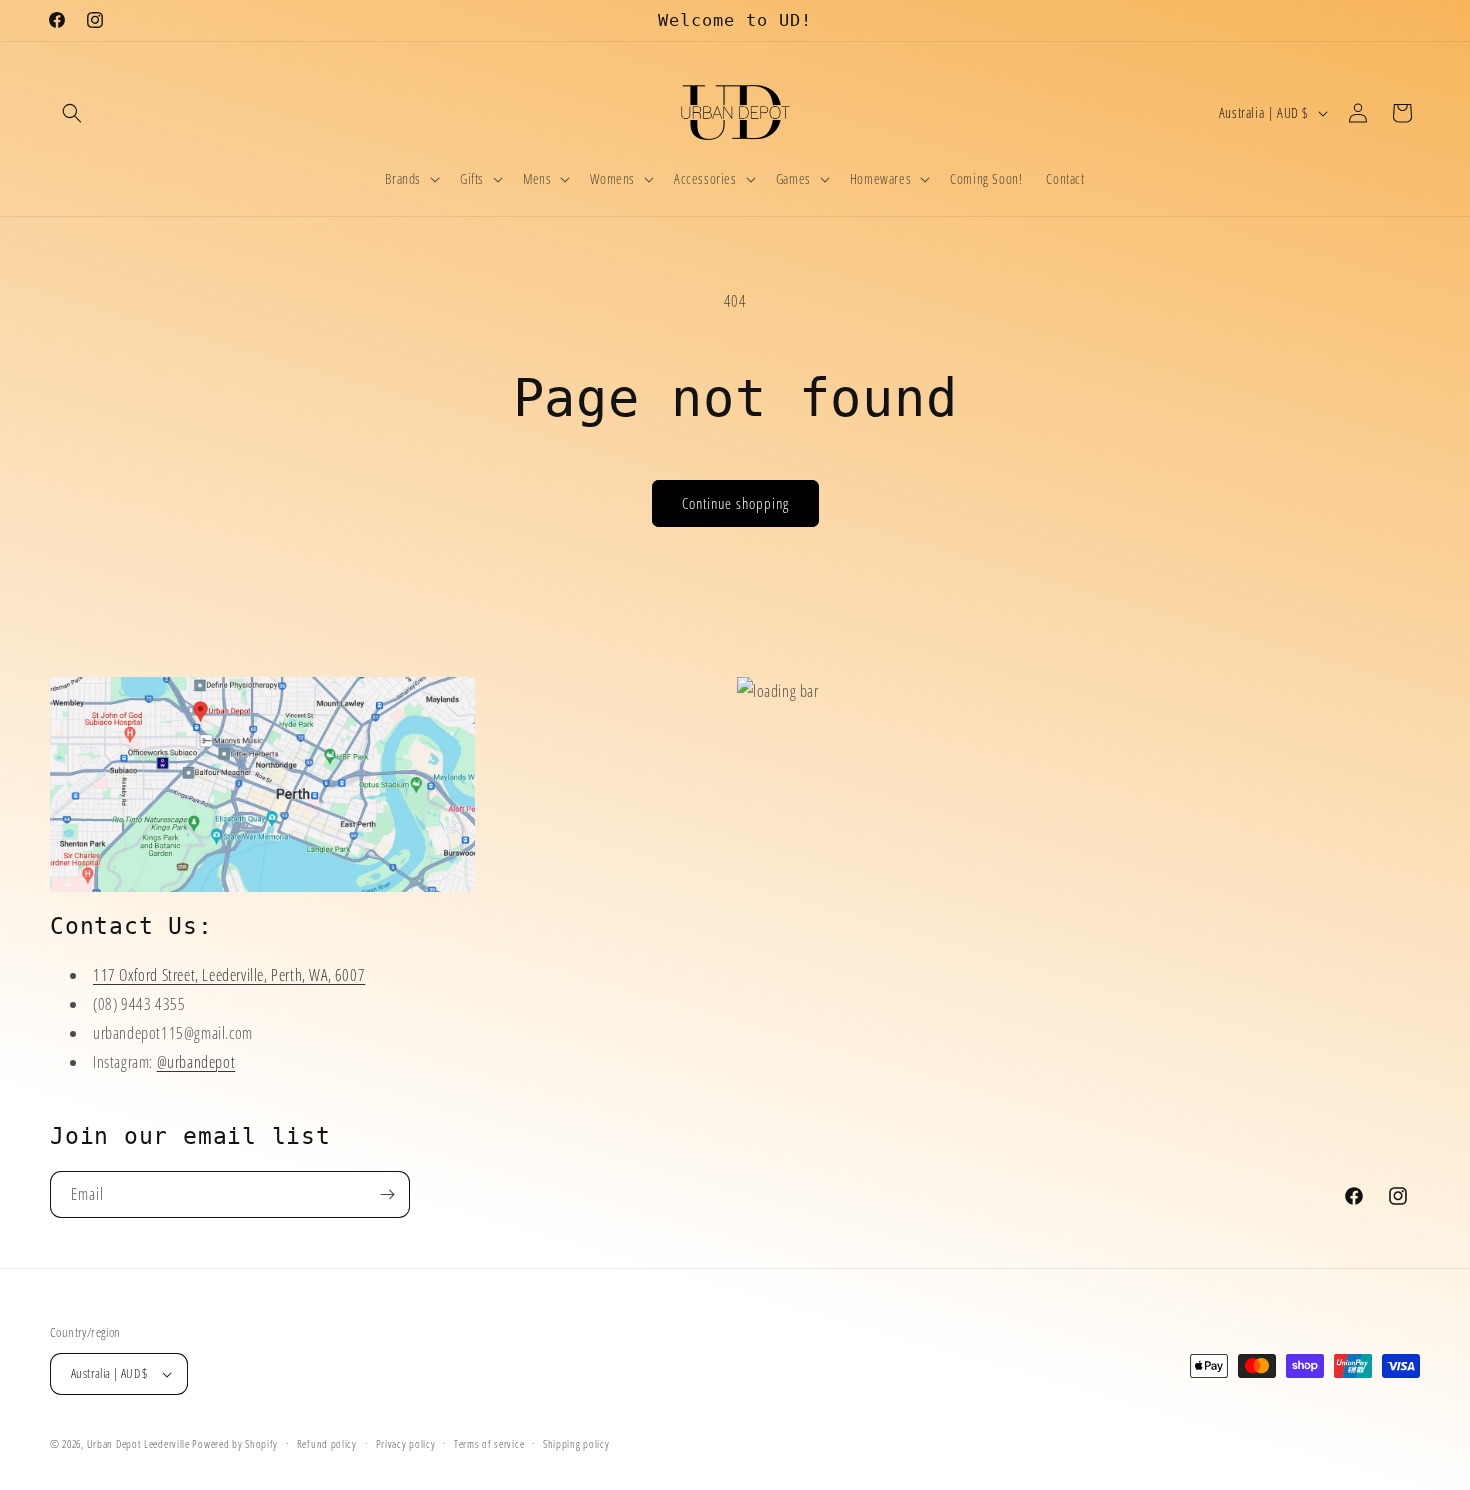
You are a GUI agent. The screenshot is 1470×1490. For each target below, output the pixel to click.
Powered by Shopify (235, 1443)
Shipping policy (576, 1442)
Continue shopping (735, 503)
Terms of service (489, 1442)
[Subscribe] (387, 1194)
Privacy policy (406, 1442)
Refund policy (327, 1442)
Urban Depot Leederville (138, 1443)
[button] (72, 113)
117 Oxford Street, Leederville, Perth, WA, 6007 (229, 975)
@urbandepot (196, 1062)
